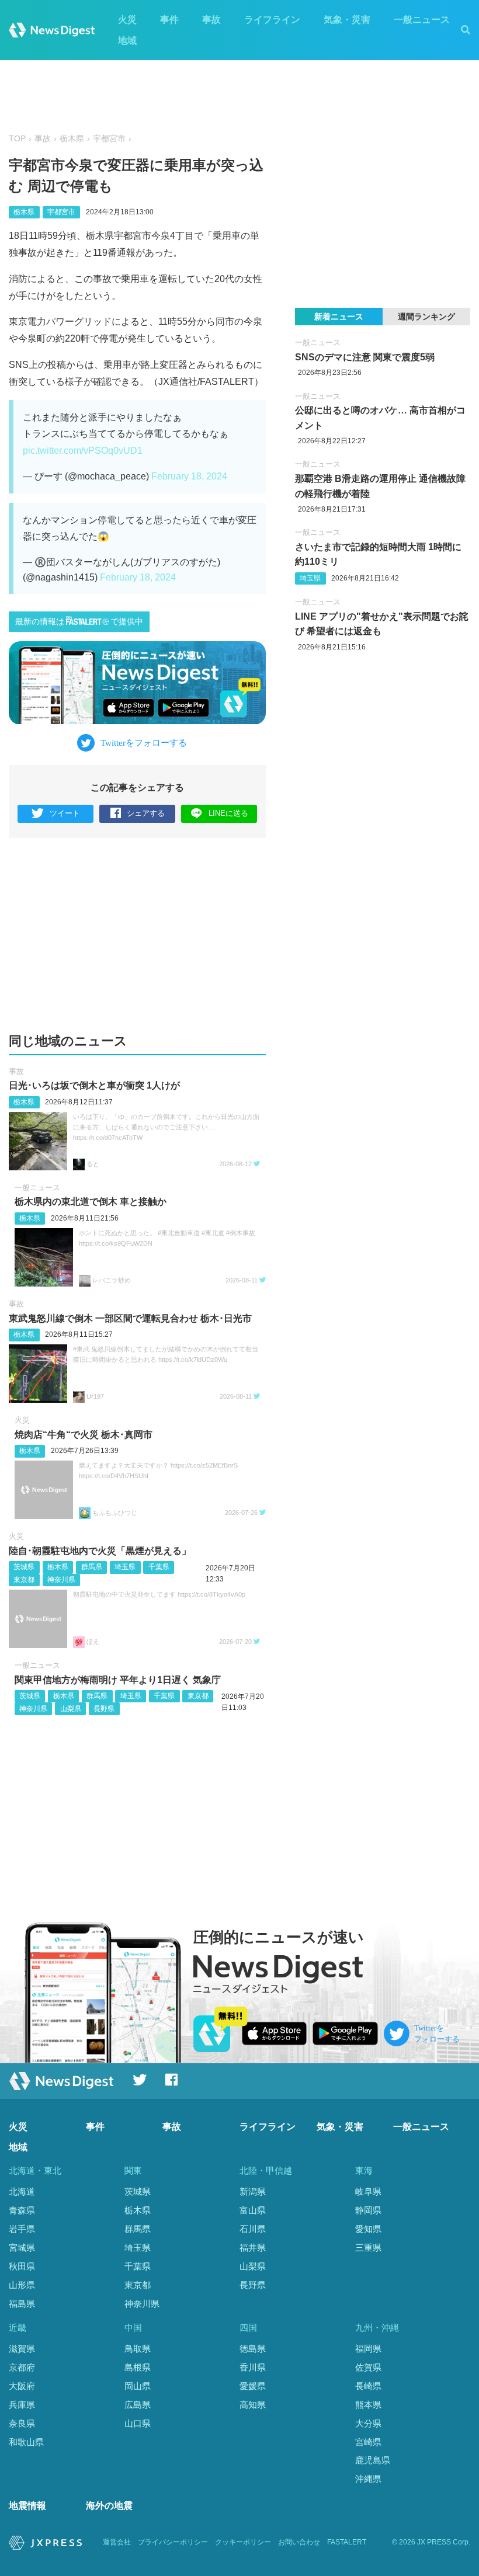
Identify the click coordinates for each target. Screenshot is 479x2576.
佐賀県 (368, 2367)
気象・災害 (347, 20)
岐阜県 (368, 2191)
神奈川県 (61, 1580)
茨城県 (24, 1567)
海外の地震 (109, 2506)
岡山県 (138, 2386)
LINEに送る (228, 813)
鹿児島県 (373, 2460)
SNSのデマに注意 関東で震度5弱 (365, 357)
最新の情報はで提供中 (79, 622)
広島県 (138, 2405)
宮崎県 (368, 2442)
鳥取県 (138, 2349)
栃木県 (72, 139)
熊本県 (368, 2405)
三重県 (368, 2248)
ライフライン (272, 20)
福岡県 (368, 2349)
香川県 (253, 2367)
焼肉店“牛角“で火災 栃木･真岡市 (84, 1435)
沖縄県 (368, 2479)
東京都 (24, 1580)
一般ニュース (422, 20)
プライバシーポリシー (173, 2542)
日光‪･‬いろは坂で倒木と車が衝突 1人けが (94, 1085)
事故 (211, 20)
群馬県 (92, 1567)
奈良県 (22, 2423)
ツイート (65, 813)
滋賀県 (22, 2349)
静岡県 (368, 2210)
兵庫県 (22, 2405)
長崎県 (368, 2386)
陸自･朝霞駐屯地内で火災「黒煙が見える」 (100, 1551)
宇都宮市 (109, 139)
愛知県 (368, 2229)
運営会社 (117, 2542)
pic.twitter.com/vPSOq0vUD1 (83, 451)
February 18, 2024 (189, 476)
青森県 (22, 2210)
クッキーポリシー (243, 2542)
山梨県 (71, 1709)
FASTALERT (347, 2542)
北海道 (22, 2191)
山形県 (22, 2285)
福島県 (22, 2304)
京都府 (22, 2367)
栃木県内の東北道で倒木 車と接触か (91, 1202)
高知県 (253, 2405)
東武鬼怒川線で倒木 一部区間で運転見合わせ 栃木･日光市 (130, 1318)
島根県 (138, 2367)
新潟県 (253, 2191)
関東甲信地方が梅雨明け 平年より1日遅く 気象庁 (118, 1680)
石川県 (253, 2229)
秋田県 (22, 2266)
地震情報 (27, 2506)
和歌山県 (26, 2442)
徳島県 (253, 2349)
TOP (17, 139)
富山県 (253, 2210)
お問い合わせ (299, 2542)
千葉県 (159, 1567)
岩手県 (22, 2229)
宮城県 (22, 2248)
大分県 (368, 2423)
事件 (169, 20)
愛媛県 (253, 2386)
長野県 (104, 1709)
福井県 (253, 2248)
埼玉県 (125, 1567)
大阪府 (22, 2386)
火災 (127, 20)
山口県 (138, 2423)
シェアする (146, 813)
